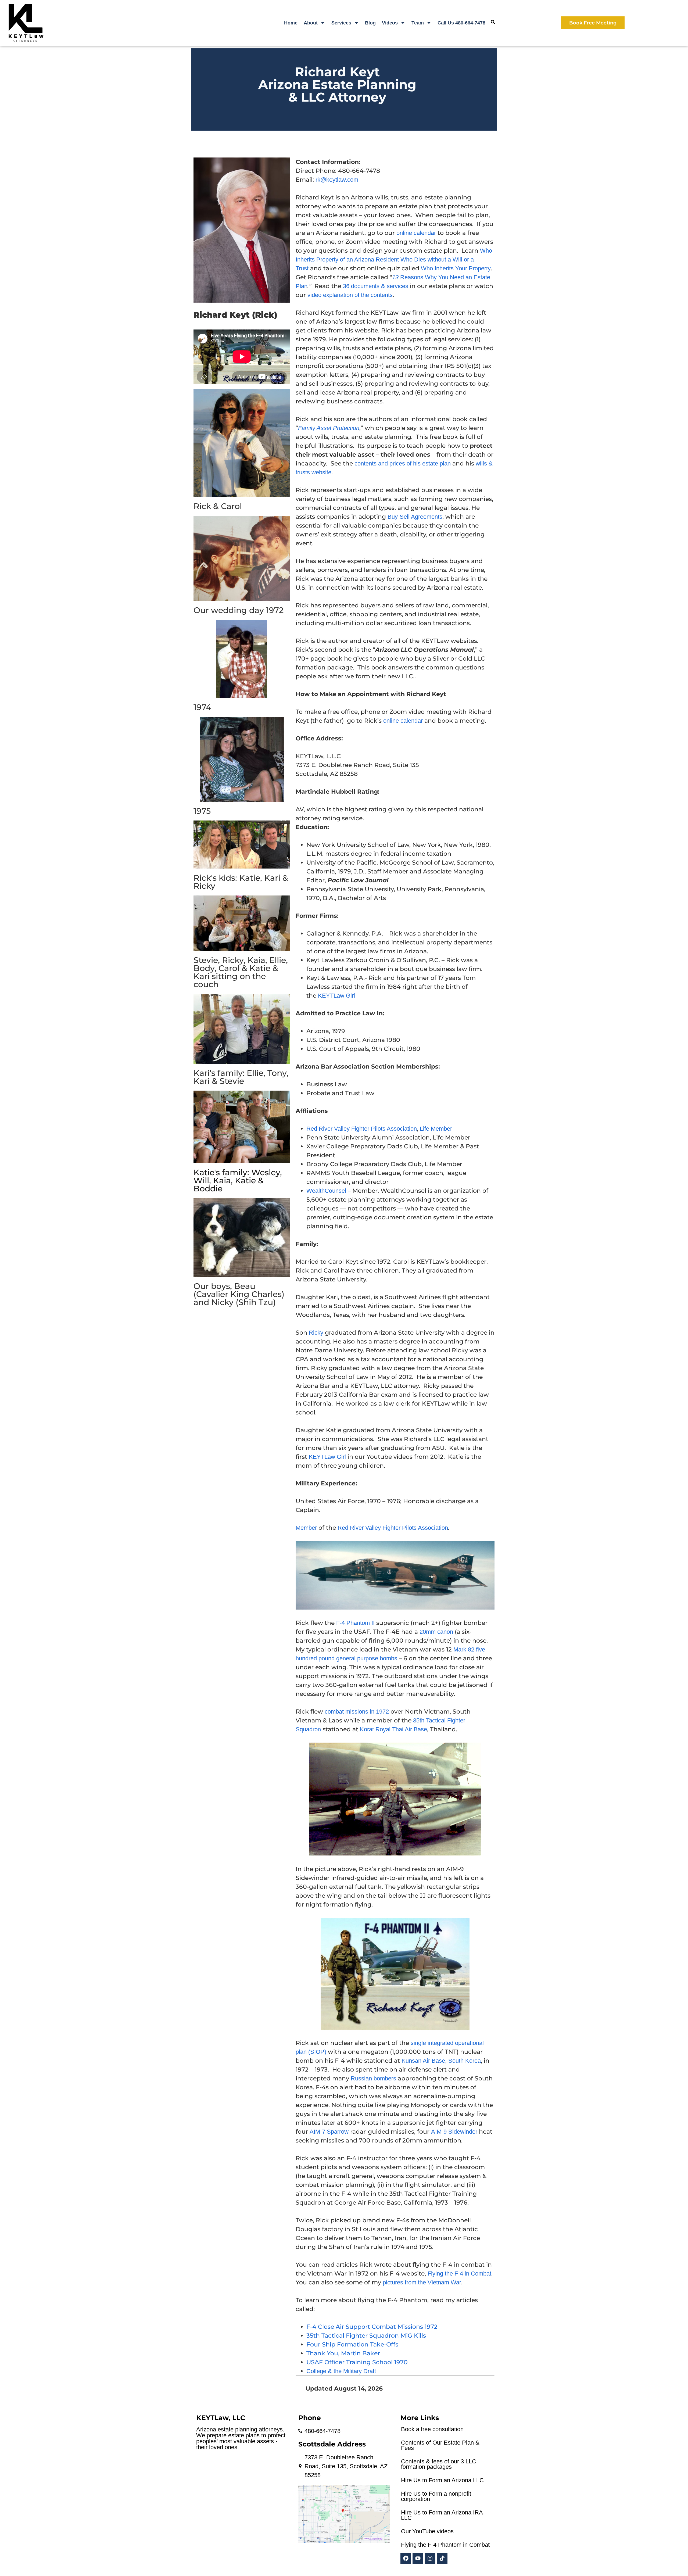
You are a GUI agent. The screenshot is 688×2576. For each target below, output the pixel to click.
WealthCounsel (326, 1191)
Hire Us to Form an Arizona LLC (442, 2480)
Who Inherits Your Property (456, 268)
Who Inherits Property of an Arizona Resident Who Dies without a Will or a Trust (394, 259)
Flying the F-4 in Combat (459, 2274)
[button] (493, 22)
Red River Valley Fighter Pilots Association (362, 1129)
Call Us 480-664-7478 (461, 23)
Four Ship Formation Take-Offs (352, 2344)
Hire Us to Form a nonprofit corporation (436, 2496)
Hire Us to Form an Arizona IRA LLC (442, 2515)
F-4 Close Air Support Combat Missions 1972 (372, 2327)
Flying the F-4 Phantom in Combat (445, 2545)
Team (418, 23)
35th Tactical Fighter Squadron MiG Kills (366, 2336)
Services (341, 23)
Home (291, 23)
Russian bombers (373, 2078)
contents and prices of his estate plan (403, 463)
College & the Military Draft (341, 2371)
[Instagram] (430, 2558)
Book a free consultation (432, 2429)
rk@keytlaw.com (337, 180)
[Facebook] (406, 2558)
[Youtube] (418, 2558)
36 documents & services (376, 286)
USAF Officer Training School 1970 (357, 2362)
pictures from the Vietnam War (422, 2282)
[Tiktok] (442, 2558)
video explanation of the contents (350, 295)
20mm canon (436, 1632)
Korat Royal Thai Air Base (393, 1729)
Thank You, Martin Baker (343, 2353)
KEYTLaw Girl (336, 996)
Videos (390, 23)
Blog (370, 23)
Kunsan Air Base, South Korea (441, 2061)
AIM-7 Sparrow (329, 2132)
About (311, 23)
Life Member (436, 1129)
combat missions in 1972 (357, 1712)
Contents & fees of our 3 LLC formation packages (439, 2464)
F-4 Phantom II (355, 1623)
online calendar (416, 233)
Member (306, 1528)
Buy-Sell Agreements (415, 517)
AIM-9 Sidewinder (454, 2132)
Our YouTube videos (427, 2531)
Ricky (316, 1333)
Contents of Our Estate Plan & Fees (440, 2445)
